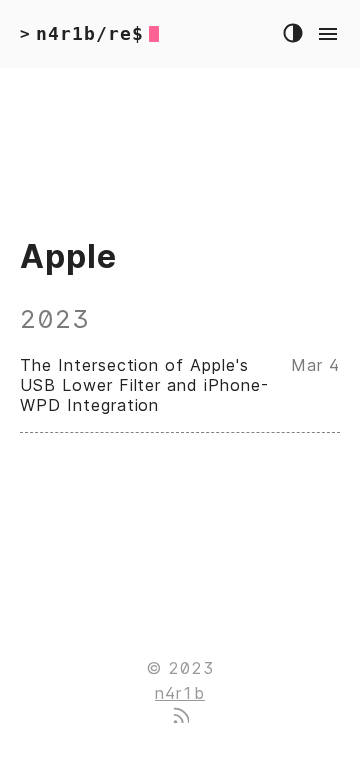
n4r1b (180, 693)
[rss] (180, 717)
